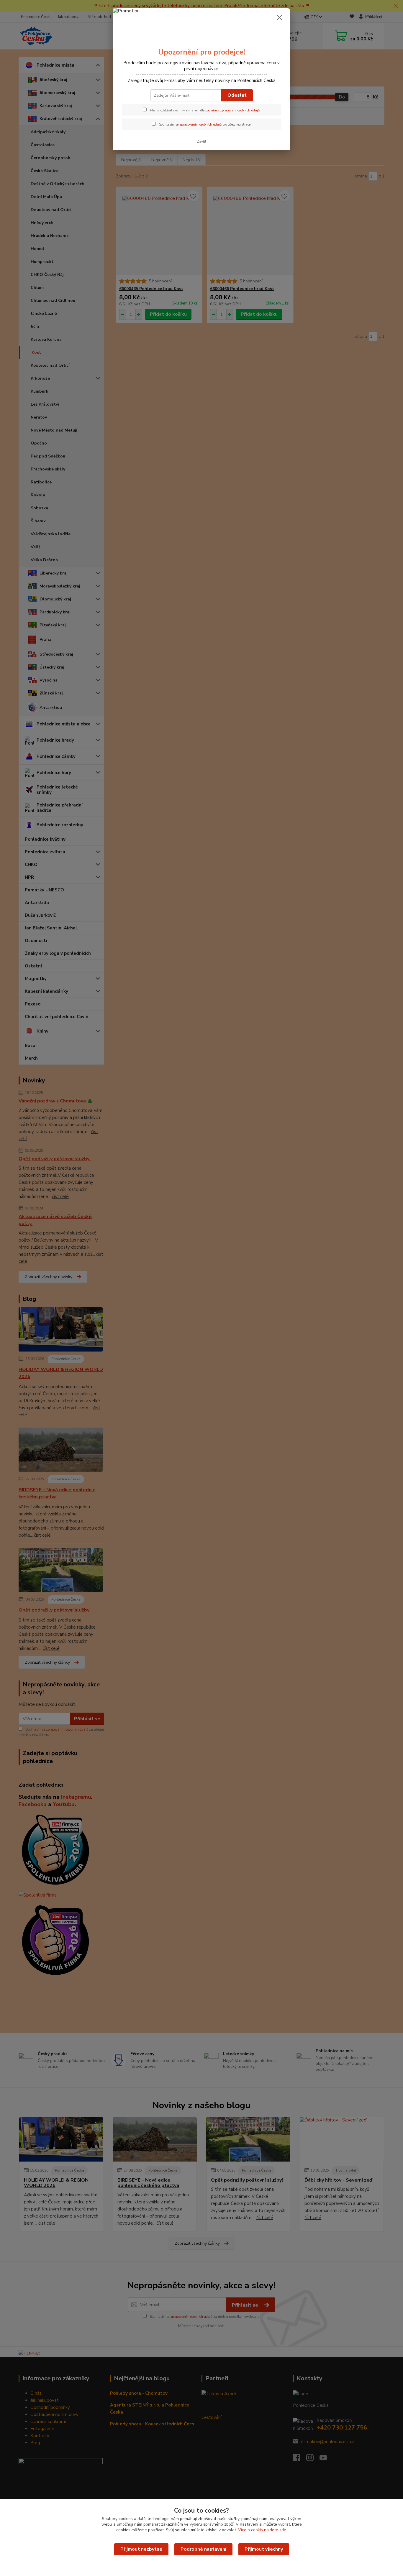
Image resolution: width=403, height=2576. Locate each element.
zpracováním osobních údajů (200, 125)
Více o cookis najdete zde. (263, 2530)
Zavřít (201, 141)
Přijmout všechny (264, 2549)
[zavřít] (279, 17)
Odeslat (237, 95)
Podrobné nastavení (203, 2549)
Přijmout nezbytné (141, 2549)
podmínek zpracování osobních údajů (232, 110)
